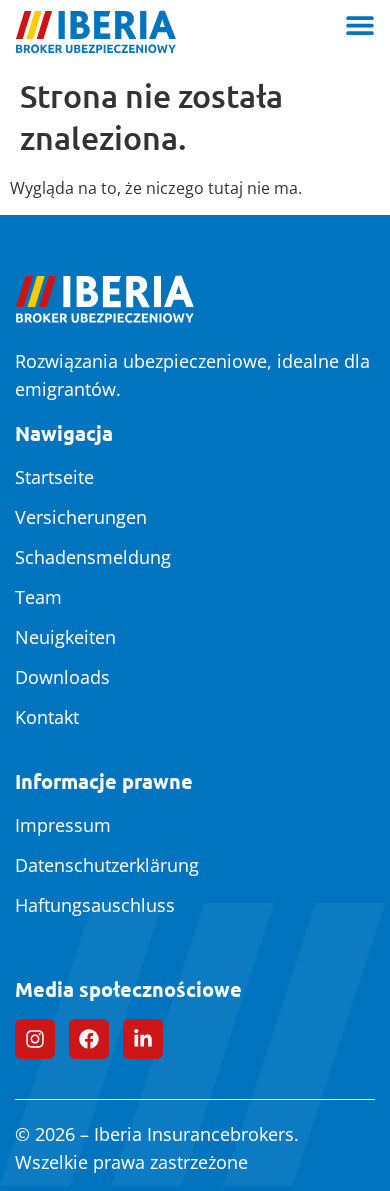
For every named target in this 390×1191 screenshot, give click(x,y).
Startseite (54, 477)
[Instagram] (35, 1039)
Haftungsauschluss (95, 905)
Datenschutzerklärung (107, 865)
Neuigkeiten (65, 637)
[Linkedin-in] (143, 1039)
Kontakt (47, 717)
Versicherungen (81, 517)
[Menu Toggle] (360, 25)
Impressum (63, 825)
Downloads (62, 677)
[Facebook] (89, 1039)
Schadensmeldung (93, 557)
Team (38, 597)
